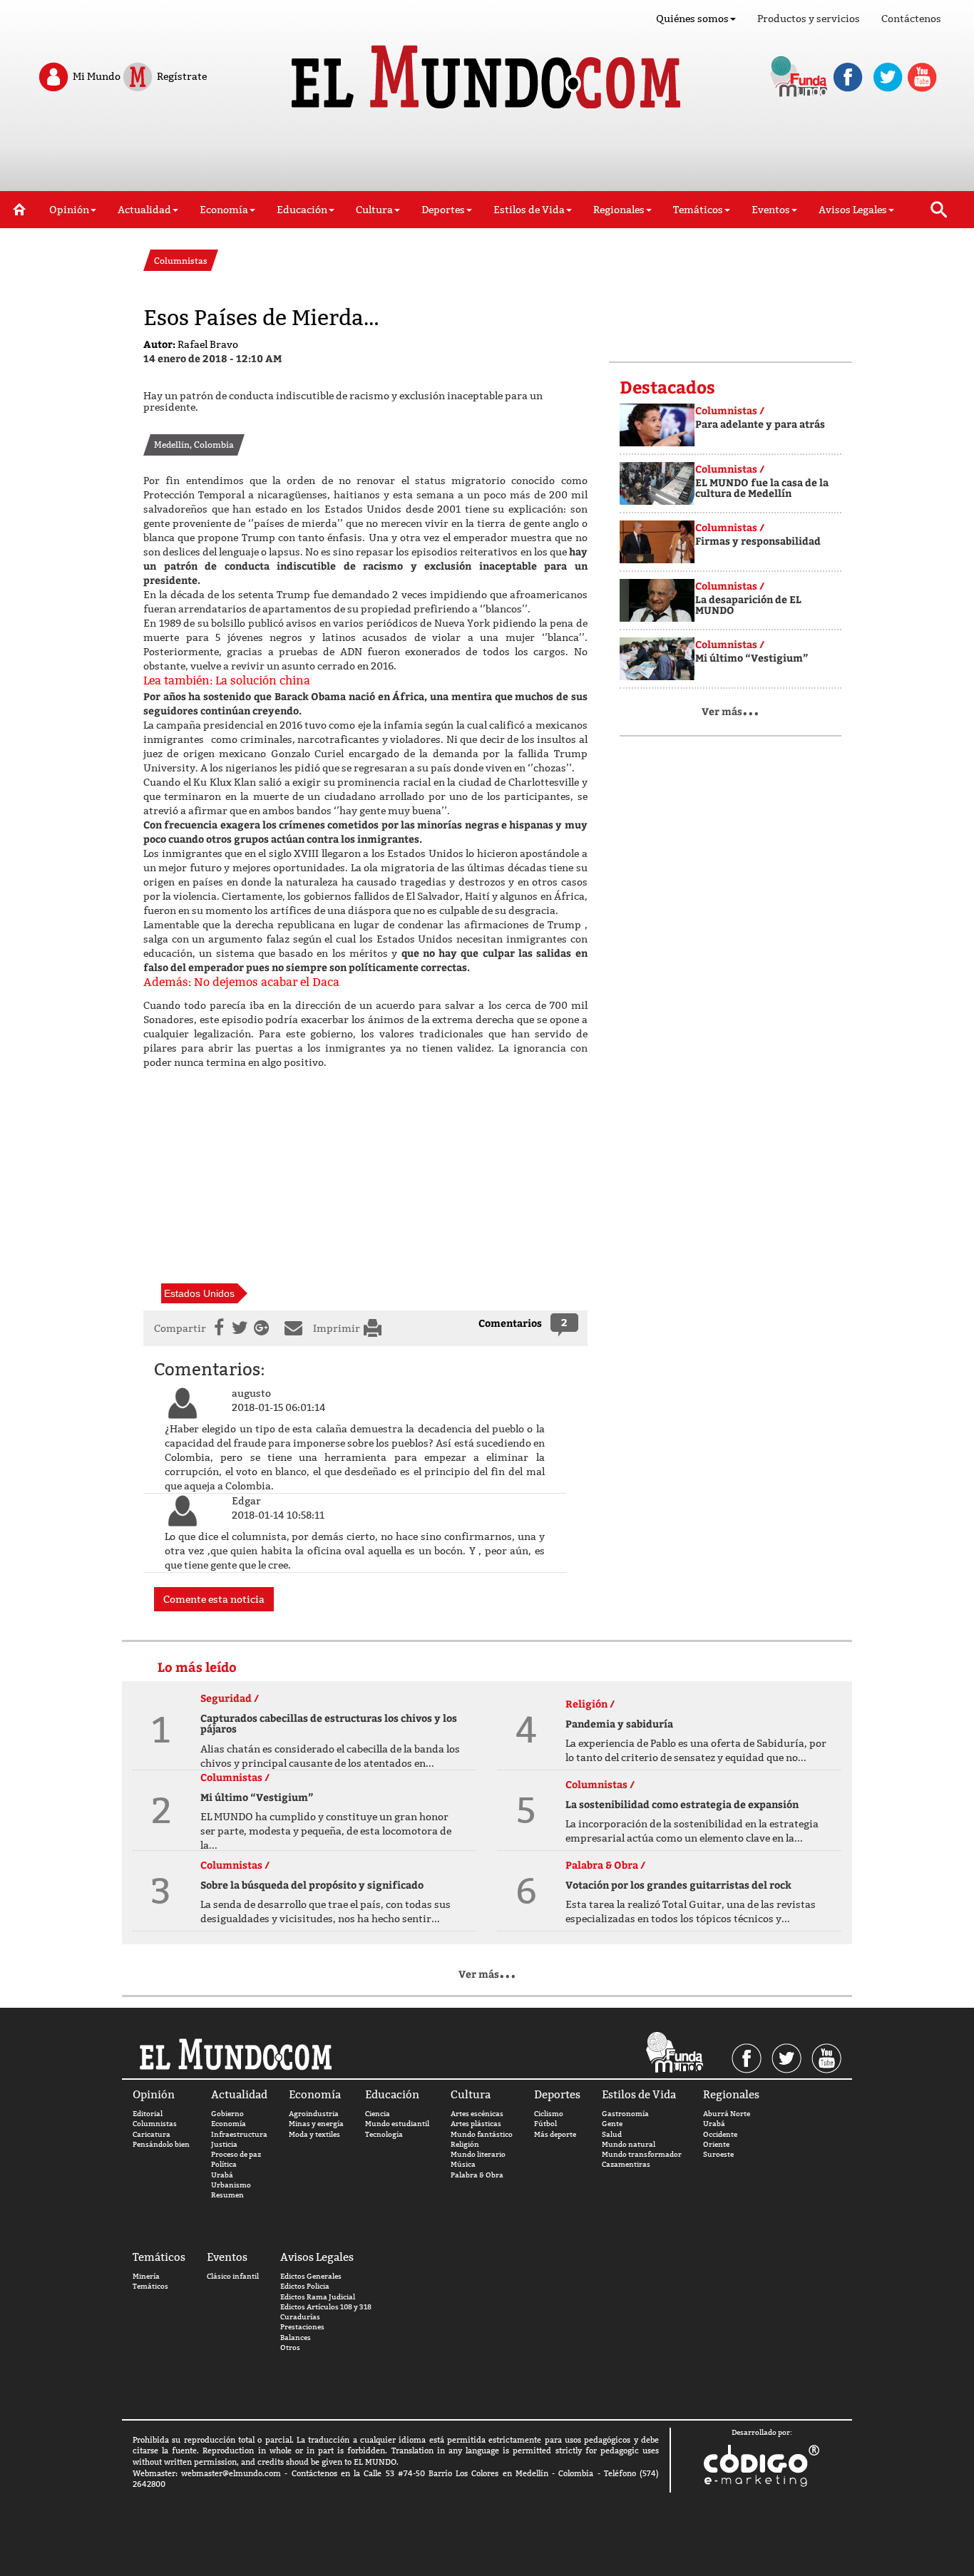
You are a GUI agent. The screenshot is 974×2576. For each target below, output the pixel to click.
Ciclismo (549, 2114)
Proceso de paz (236, 2154)
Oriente (716, 2144)
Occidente (720, 2134)
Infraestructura (239, 2134)
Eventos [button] (771, 210)
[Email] (297, 1328)
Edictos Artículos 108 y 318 (326, 2307)
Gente (612, 2124)
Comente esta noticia (214, 1599)
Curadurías (300, 2317)
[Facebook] (217, 1328)
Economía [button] (224, 210)
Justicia (224, 2144)
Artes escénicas (477, 2114)
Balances (296, 2338)
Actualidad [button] (144, 210)
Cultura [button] (374, 210)
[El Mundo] (487, 73)
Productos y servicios (809, 19)
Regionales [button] (619, 210)
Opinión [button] (69, 210)
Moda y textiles (314, 2134)
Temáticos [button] (698, 210)
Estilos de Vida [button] (529, 210)
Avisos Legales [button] (853, 210)
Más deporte (555, 2134)
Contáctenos (911, 19)
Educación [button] (302, 210)
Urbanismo (231, 2185)
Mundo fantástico (482, 2134)
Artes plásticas (476, 2124)
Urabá (222, 2175)
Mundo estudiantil (397, 2124)
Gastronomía (625, 2114)
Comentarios (510, 1323)
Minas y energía (316, 2124)
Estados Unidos (199, 1293)
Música (463, 2164)
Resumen (227, 2195)
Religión (465, 2144)
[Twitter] (238, 1328)
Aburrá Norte (727, 2114)
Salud (612, 2134)
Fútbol (545, 2124)
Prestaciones (302, 2327)
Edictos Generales (311, 2276)
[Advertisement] (487, 155)
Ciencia (378, 2114)
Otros (290, 2347)
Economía (229, 2124)
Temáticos (150, 2286)
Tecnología (384, 2134)
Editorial (148, 2114)
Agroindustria (314, 2114)
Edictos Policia (305, 2286)
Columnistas (155, 2124)
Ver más (730, 711)
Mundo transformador (642, 2154)
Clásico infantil (233, 2276)
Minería (146, 2276)
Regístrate (181, 76)
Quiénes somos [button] (692, 19)
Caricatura (152, 2134)
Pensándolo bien (161, 2144)
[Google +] (265, 1328)
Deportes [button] (443, 210)
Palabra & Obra (477, 2175)
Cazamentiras (626, 2164)
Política (224, 2164)
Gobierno (227, 2114)
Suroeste (718, 2154)
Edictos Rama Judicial (318, 2297)
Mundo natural (629, 2144)
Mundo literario (478, 2154)
